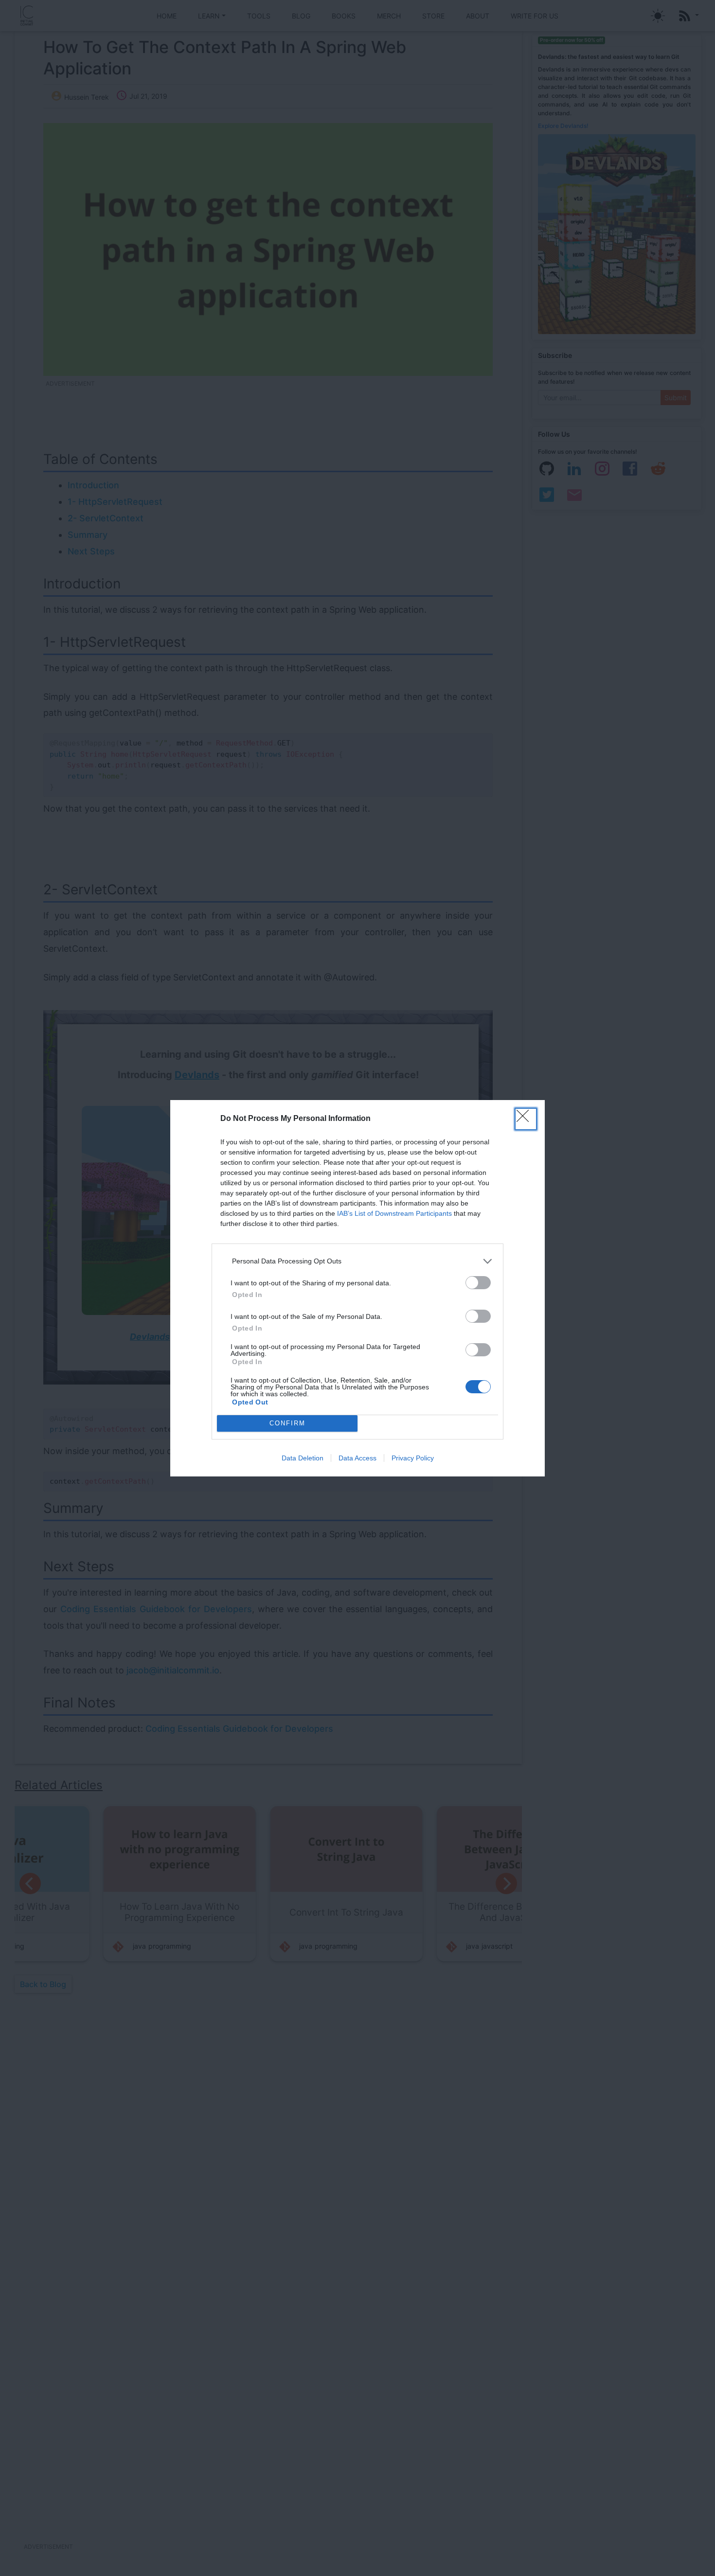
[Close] (526, 1119)
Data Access (357, 1458)
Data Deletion (303, 1458)
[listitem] (357, 1261)
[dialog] (357, 1288)
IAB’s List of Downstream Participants (394, 1213)
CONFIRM (287, 1423)
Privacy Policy (413, 1458)
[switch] (478, 1283)
